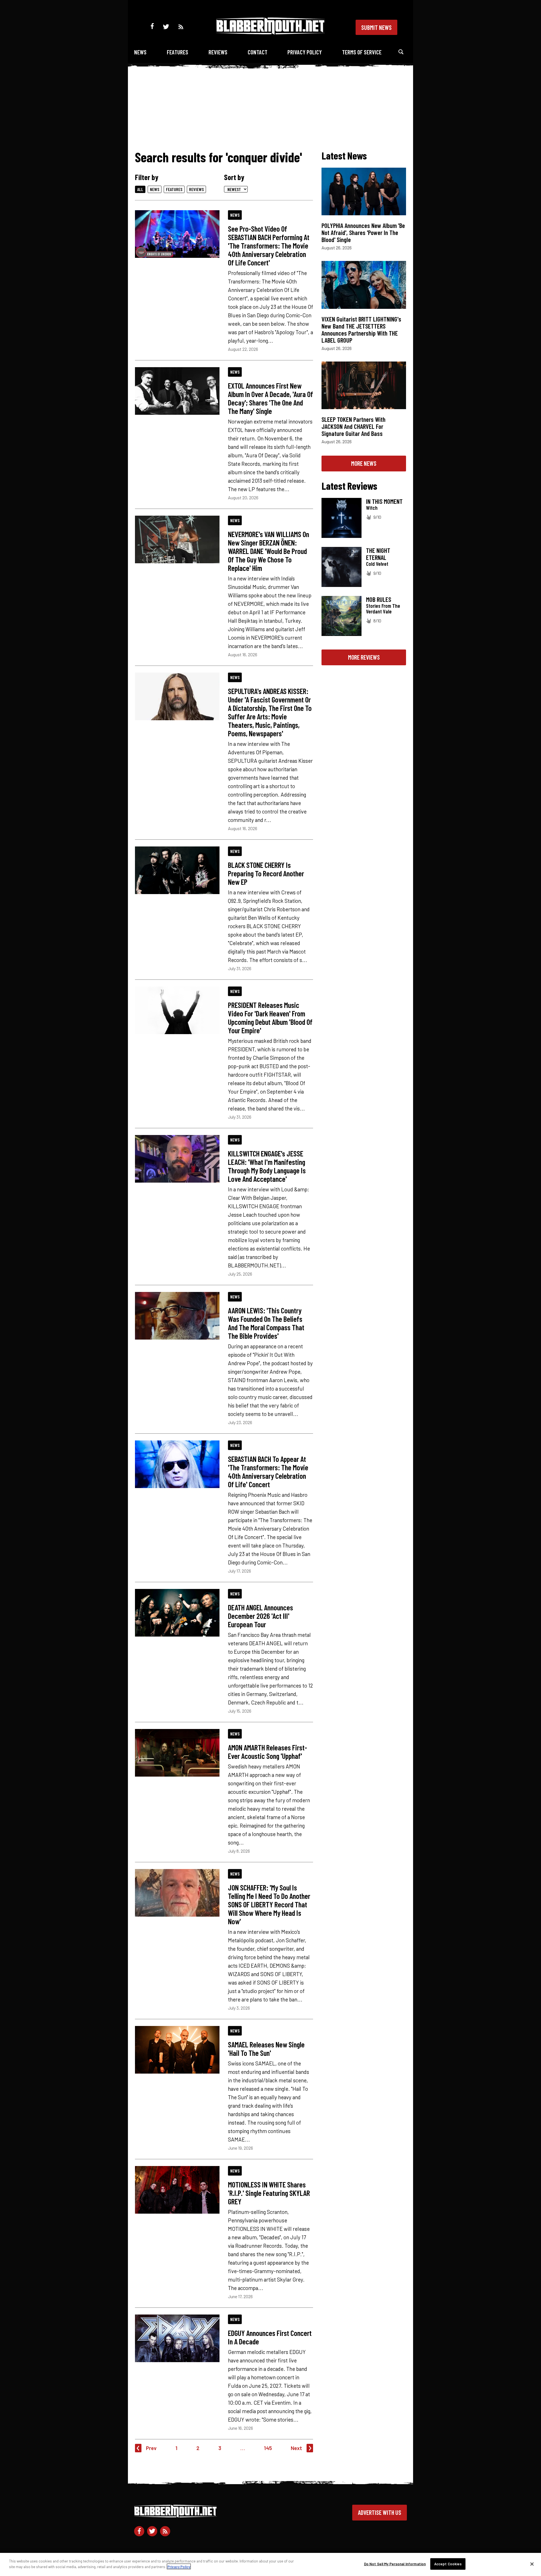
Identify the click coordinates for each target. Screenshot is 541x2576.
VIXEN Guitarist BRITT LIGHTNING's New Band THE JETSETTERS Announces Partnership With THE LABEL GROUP (361, 330)
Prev (151, 2448)
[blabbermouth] (270, 33)
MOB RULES (379, 599)
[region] (270, 2564)
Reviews (218, 52)
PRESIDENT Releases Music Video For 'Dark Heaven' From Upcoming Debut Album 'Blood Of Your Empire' (270, 1017)
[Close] (532, 2564)
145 (268, 2448)
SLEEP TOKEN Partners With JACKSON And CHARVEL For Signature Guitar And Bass (353, 426)
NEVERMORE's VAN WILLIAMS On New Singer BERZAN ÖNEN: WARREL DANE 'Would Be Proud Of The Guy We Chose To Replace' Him (269, 551)
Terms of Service (362, 52)
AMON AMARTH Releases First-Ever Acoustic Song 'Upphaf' (268, 1752)
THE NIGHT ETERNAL (378, 554)
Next (296, 2448)
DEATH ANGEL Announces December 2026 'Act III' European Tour (260, 1616)
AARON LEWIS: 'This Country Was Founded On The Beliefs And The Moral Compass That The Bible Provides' (266, 1323)
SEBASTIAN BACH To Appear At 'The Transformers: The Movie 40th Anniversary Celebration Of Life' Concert (268, 1471)
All (140, 189)
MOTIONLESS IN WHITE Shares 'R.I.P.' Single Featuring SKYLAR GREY (269, 2193)
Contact (258, 52)
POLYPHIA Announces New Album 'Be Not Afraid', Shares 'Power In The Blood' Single (363, 232)
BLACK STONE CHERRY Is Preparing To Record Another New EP (266, 873)
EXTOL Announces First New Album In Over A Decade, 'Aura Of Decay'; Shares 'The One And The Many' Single (270, 398)
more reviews (364, 657)
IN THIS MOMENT (384, 501)
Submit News (376, 27)
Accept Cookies (448, 2564)
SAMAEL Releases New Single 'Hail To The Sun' (266, 2049)
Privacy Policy (305, 52)
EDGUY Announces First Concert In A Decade (270, 2337)
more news (364, 463)
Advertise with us (380, 2512)
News (140, 52)
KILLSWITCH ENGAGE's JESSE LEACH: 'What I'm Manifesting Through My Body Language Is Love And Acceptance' (267, 1166)
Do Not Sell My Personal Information (395, 2564)
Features (178, 52)
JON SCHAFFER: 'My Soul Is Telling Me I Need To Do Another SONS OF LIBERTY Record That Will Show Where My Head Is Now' (269, 1904)
